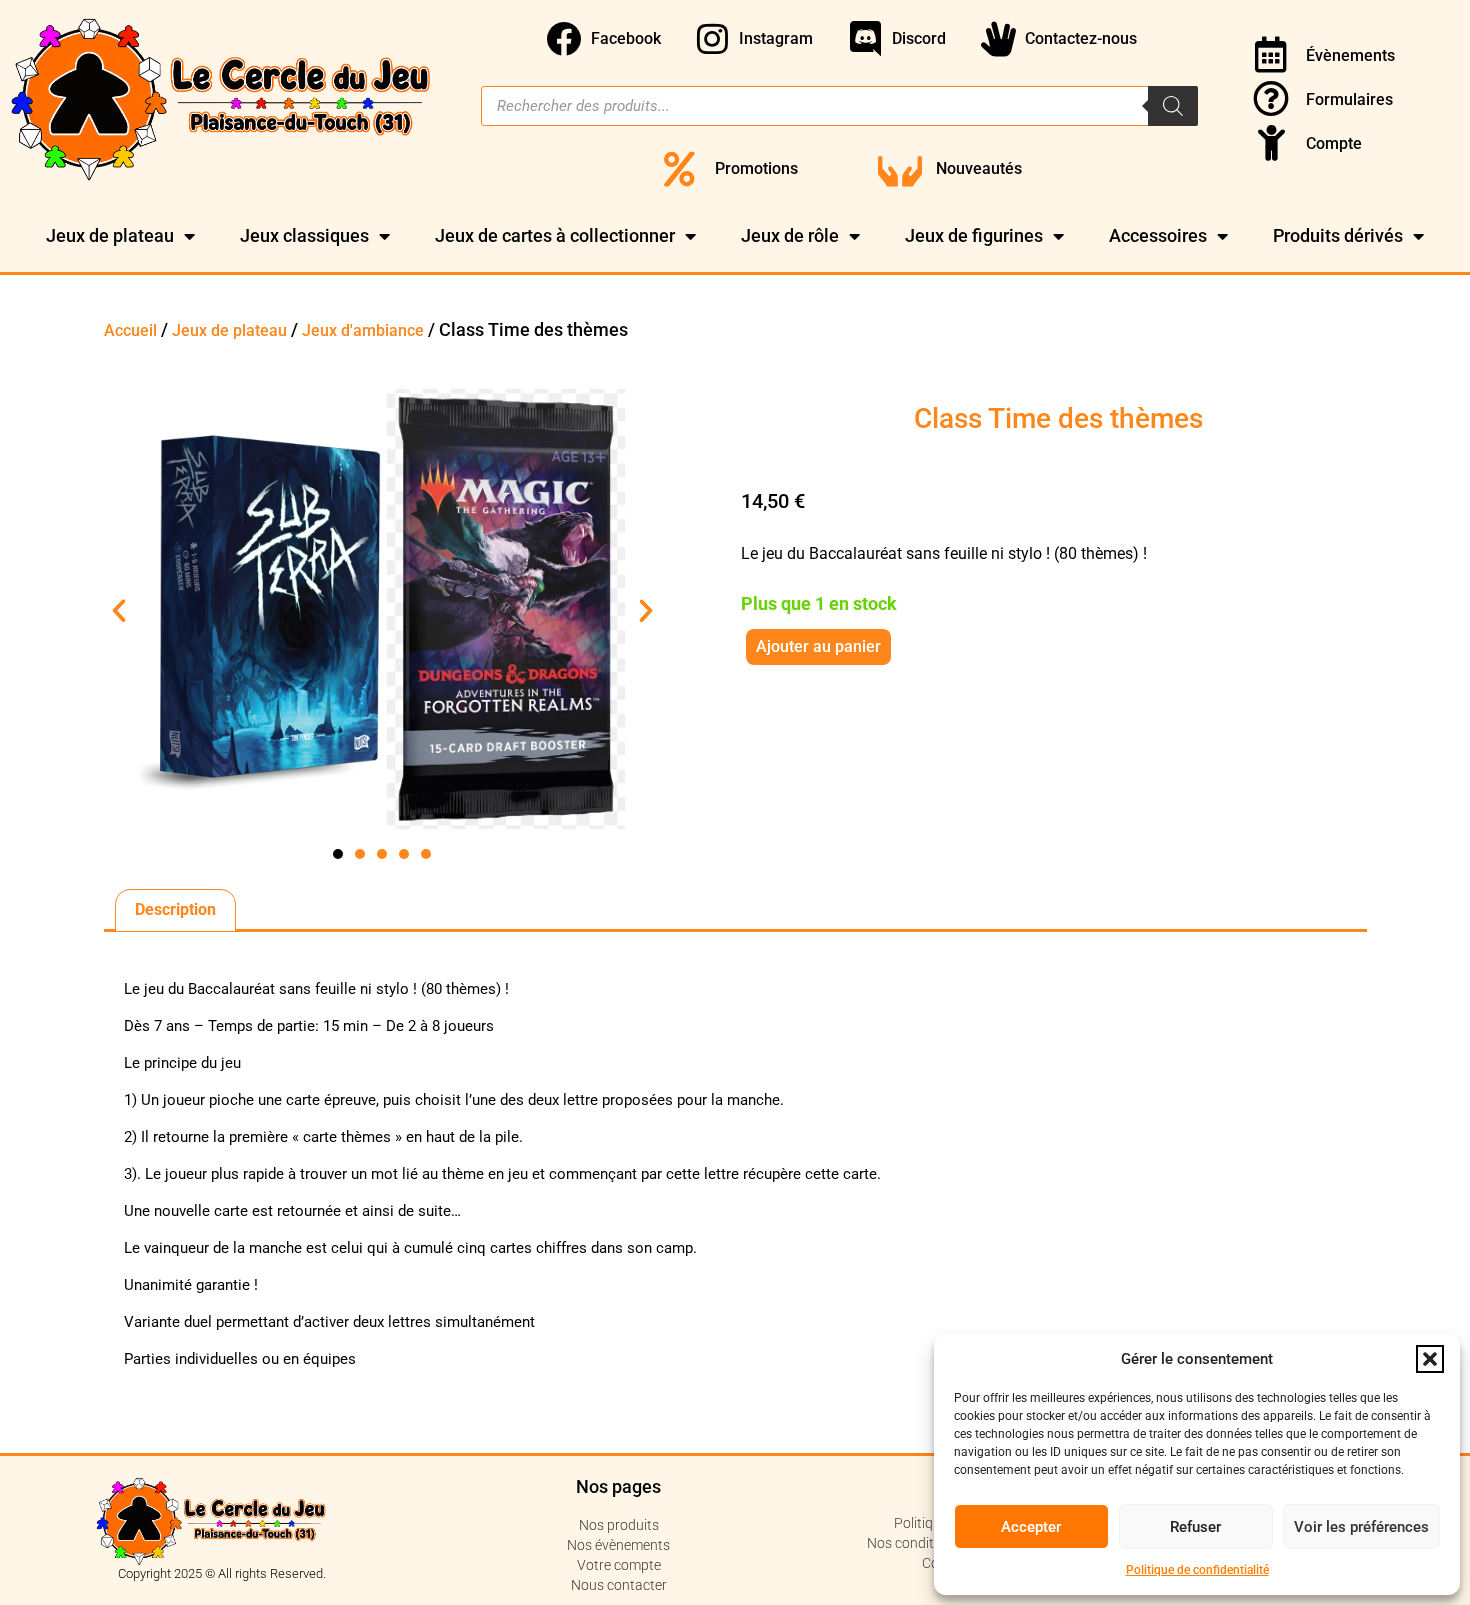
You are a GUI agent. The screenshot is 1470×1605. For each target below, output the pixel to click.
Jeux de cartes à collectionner (555, 235)
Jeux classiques (304, 235)
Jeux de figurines (974, 235)
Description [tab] (175, 909)
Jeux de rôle (790, 235)
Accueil (130, 330)
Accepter (1031, 1527)
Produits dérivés (1338, 235)
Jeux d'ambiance (363, 330)
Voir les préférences (1361, 1527)
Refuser (1195, 1527)
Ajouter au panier (818, 646)
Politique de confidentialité (1197, 1570)
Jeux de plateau (110, 235)
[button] (1430, 1359)
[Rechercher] (1173, 106)
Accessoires (1158, 235)
